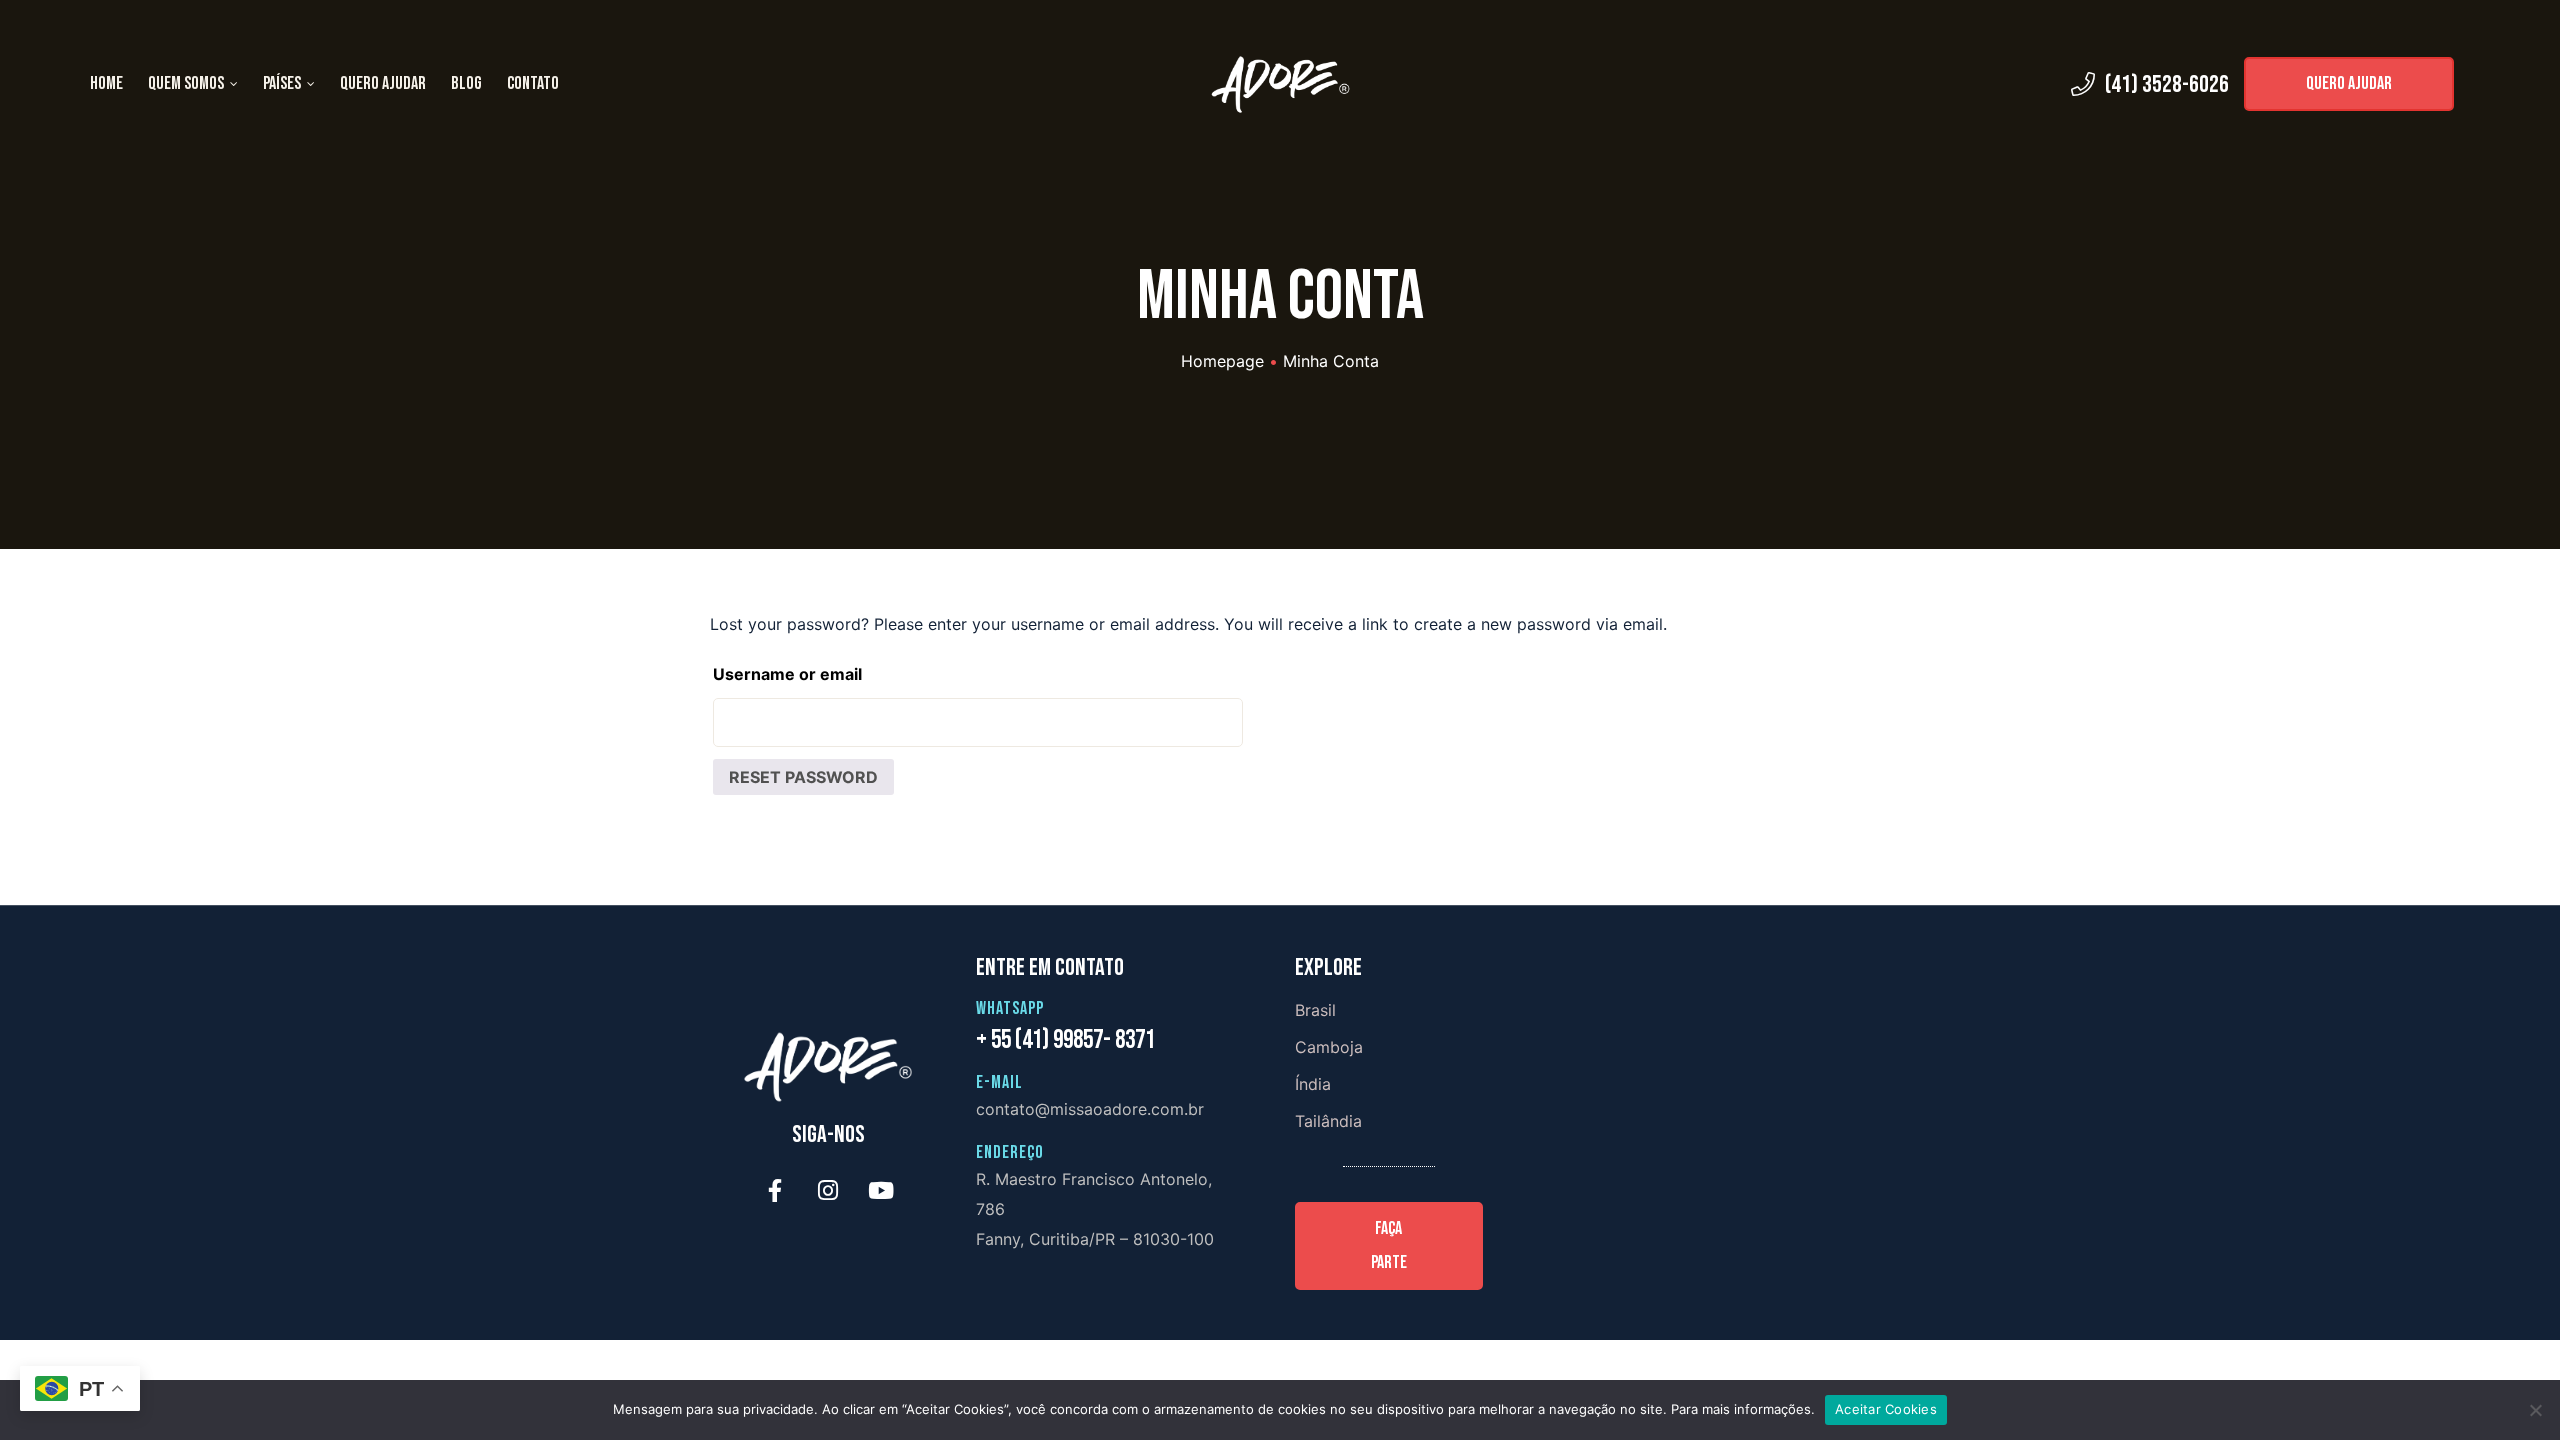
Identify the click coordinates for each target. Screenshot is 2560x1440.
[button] (2349, 84)
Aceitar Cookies (1886, 1409)
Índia (1313, 1084)
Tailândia (1328, 1121)
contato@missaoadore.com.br (1090, 1109)
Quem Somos (186, 83)
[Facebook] (775, 1191)
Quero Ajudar (383, 83)
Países (282, 83)
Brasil (1315, 1010)
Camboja (1329, 1047)
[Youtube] (881, 1191)
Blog (466, 83)
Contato (533, 83)
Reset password (803, 777)
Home (106, 83)
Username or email (787, 674)
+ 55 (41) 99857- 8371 (1065, 1040)
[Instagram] (828, 1191)
